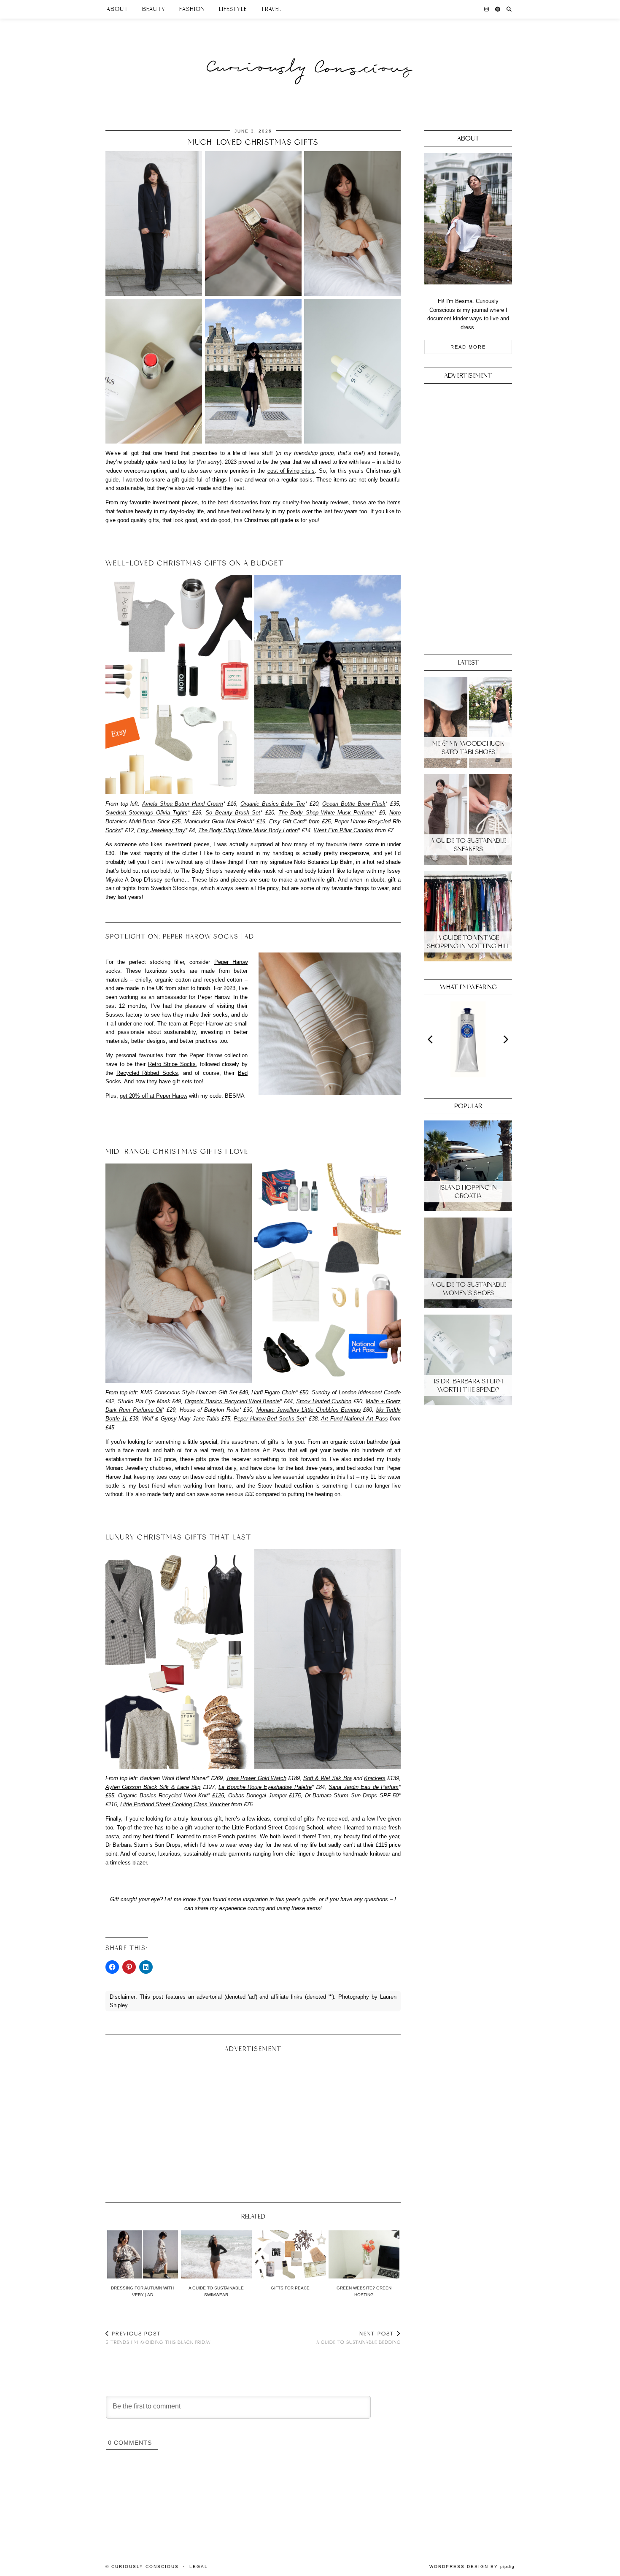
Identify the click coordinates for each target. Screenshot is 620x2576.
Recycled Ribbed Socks (147, 1073)
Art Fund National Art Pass (354, 1419)
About (117, 9)
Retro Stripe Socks (172, 1064)
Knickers (375, 1778)
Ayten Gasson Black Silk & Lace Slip (153, 1787)
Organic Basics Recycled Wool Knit (163, 1795)
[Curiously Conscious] (310, 52)
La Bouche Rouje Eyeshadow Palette (265, 1787)
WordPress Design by (472, 2567)
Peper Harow (231, 962)
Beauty (154, 9)
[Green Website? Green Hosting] (364, 2254)
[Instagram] (487, 9)
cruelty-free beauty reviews (316, 502)
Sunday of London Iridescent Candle (356, 1392)
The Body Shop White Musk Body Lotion (248, 830)
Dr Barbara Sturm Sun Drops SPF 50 (352, 1795)
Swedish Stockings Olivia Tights (147, 813)
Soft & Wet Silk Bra (328, 1778)
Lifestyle (233, 9)
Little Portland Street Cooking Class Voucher (175, 1804)
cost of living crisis (291, 471)
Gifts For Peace (290, 2288)
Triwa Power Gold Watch (256, 1778)
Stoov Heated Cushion (324, 1401)
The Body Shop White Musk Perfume (326, 813)
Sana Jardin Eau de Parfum (364, 1787)
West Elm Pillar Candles (344, 830)
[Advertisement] (253, 2124)
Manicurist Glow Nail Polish (218, 821)
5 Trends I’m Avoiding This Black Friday (158, 2338)
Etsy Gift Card (287, 821)
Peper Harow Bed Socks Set (269, 1419)
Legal (199, 2567)
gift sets (182, 1081)
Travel (271, 9)
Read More (468, 347)
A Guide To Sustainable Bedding (359, 2338)
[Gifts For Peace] (290, 2254)
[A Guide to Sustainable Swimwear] (216, 2254)
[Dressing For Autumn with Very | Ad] (143, 2254)
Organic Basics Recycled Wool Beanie (232, 1401)
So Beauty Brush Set (233, 813)
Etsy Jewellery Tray (161, 830)
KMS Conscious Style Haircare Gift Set (189, 1392)
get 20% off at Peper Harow (154, 1096)
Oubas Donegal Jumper (257, 1795)
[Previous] (431, 1039)
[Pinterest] (498, 9)
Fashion (192, 9)
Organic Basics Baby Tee (273, 804)
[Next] (505, 1039)
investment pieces (175, 502)
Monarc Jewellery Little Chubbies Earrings (309, 1410)
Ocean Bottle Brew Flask (354, 804)
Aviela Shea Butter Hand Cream (183, 804)
